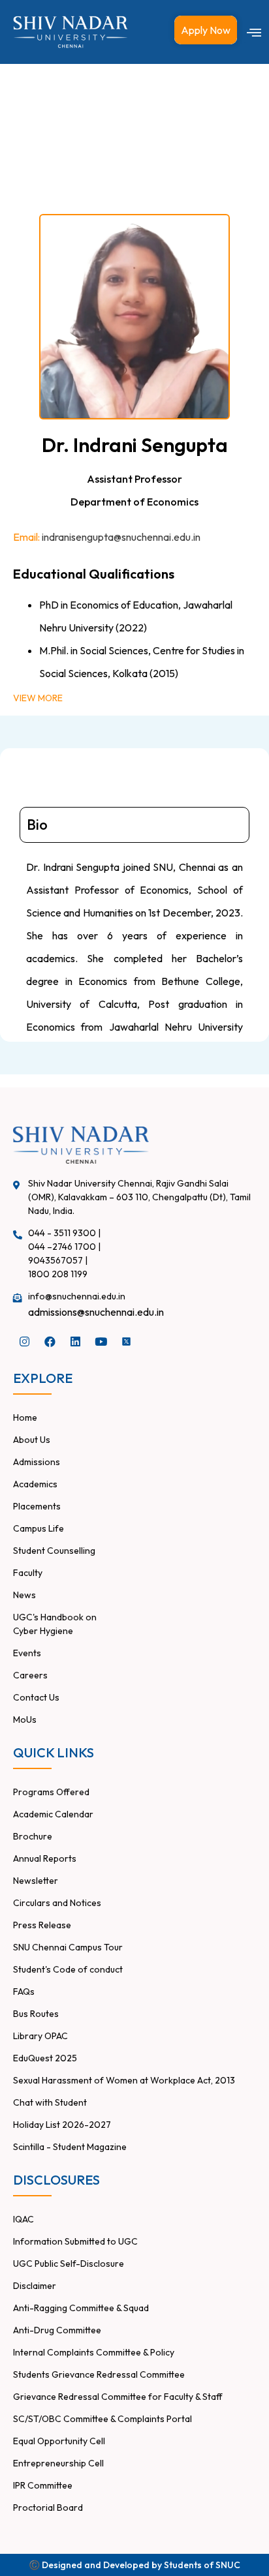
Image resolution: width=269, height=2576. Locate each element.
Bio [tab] (37, 825)
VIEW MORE (38, 698)
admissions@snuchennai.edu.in (96, 1312)
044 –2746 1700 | (64, 1247)
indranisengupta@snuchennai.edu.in (121, 537)
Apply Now (206, 30)
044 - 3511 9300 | (64, 1233)
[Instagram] (24, 1341)
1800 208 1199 (58, 1274)
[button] (254, 32)
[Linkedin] (75, 1341)
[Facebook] (50, 1341)
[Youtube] (101, 1341)
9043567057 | (58, 1260)
